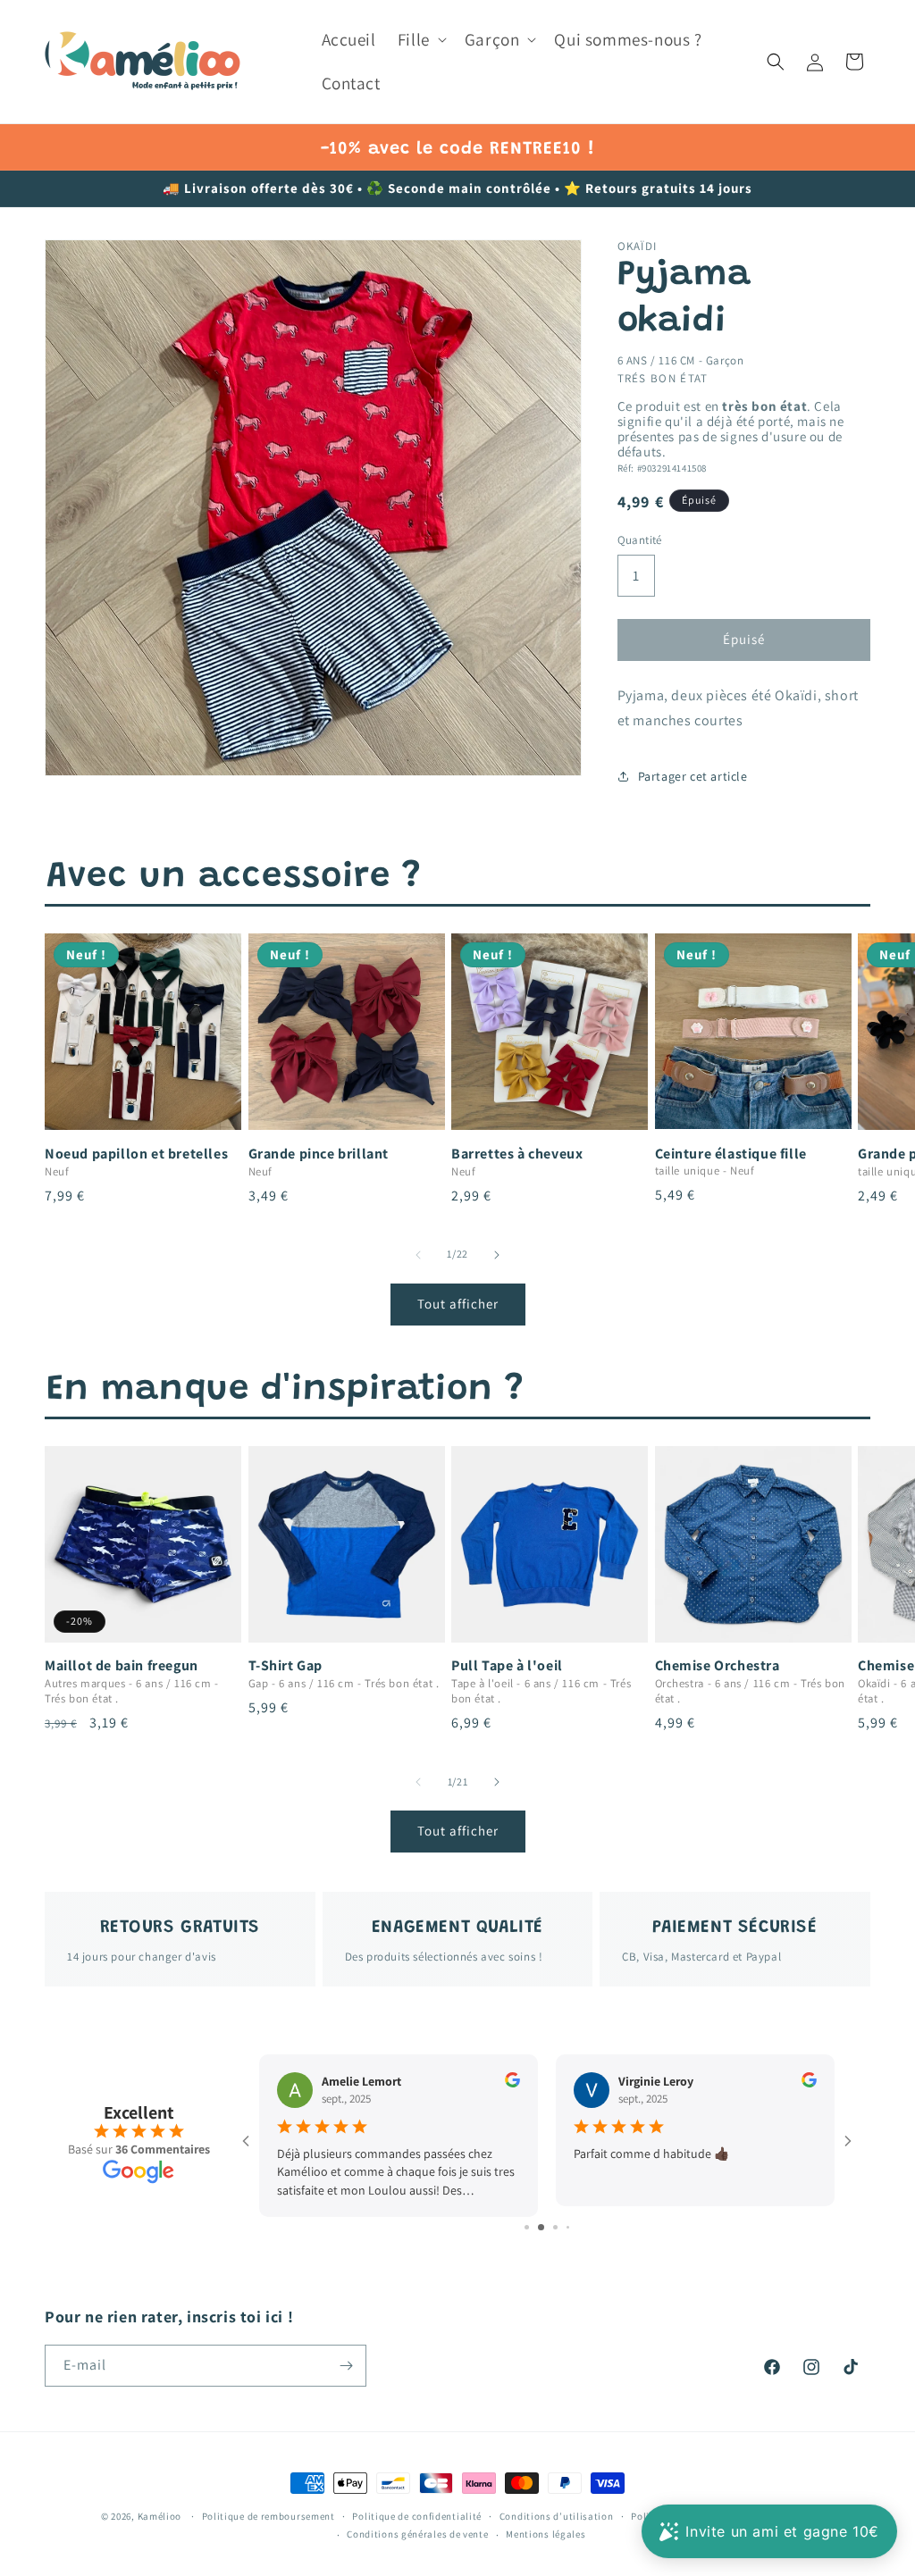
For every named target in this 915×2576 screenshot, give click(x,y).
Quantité (640, 540)
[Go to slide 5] (573, 2227)
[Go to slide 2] (533, 2227)
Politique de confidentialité (417, 2516)
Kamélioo (160, 2516)
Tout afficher (458, 1304)
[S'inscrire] (346, 2366)
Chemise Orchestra (718, 1666)
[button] (420, 40)
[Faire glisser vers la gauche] (418, 1255)
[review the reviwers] (535, 2083)
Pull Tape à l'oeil (507, 1666)
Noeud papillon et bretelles (136, 1154)
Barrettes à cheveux (517, 1154)
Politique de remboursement (269, 2516)
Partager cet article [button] (693, 776)
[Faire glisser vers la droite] (497, 1255)
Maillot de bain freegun (122, 1666)
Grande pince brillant (319, 1154)
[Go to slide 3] (547, 2227)
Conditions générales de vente (417, 2534)
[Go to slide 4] (562, 2227)
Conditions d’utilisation (557, 2516)
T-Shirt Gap (286, 1666)
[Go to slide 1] (520, 2227)
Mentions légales (546, 2534)
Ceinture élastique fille (731, 1154)
